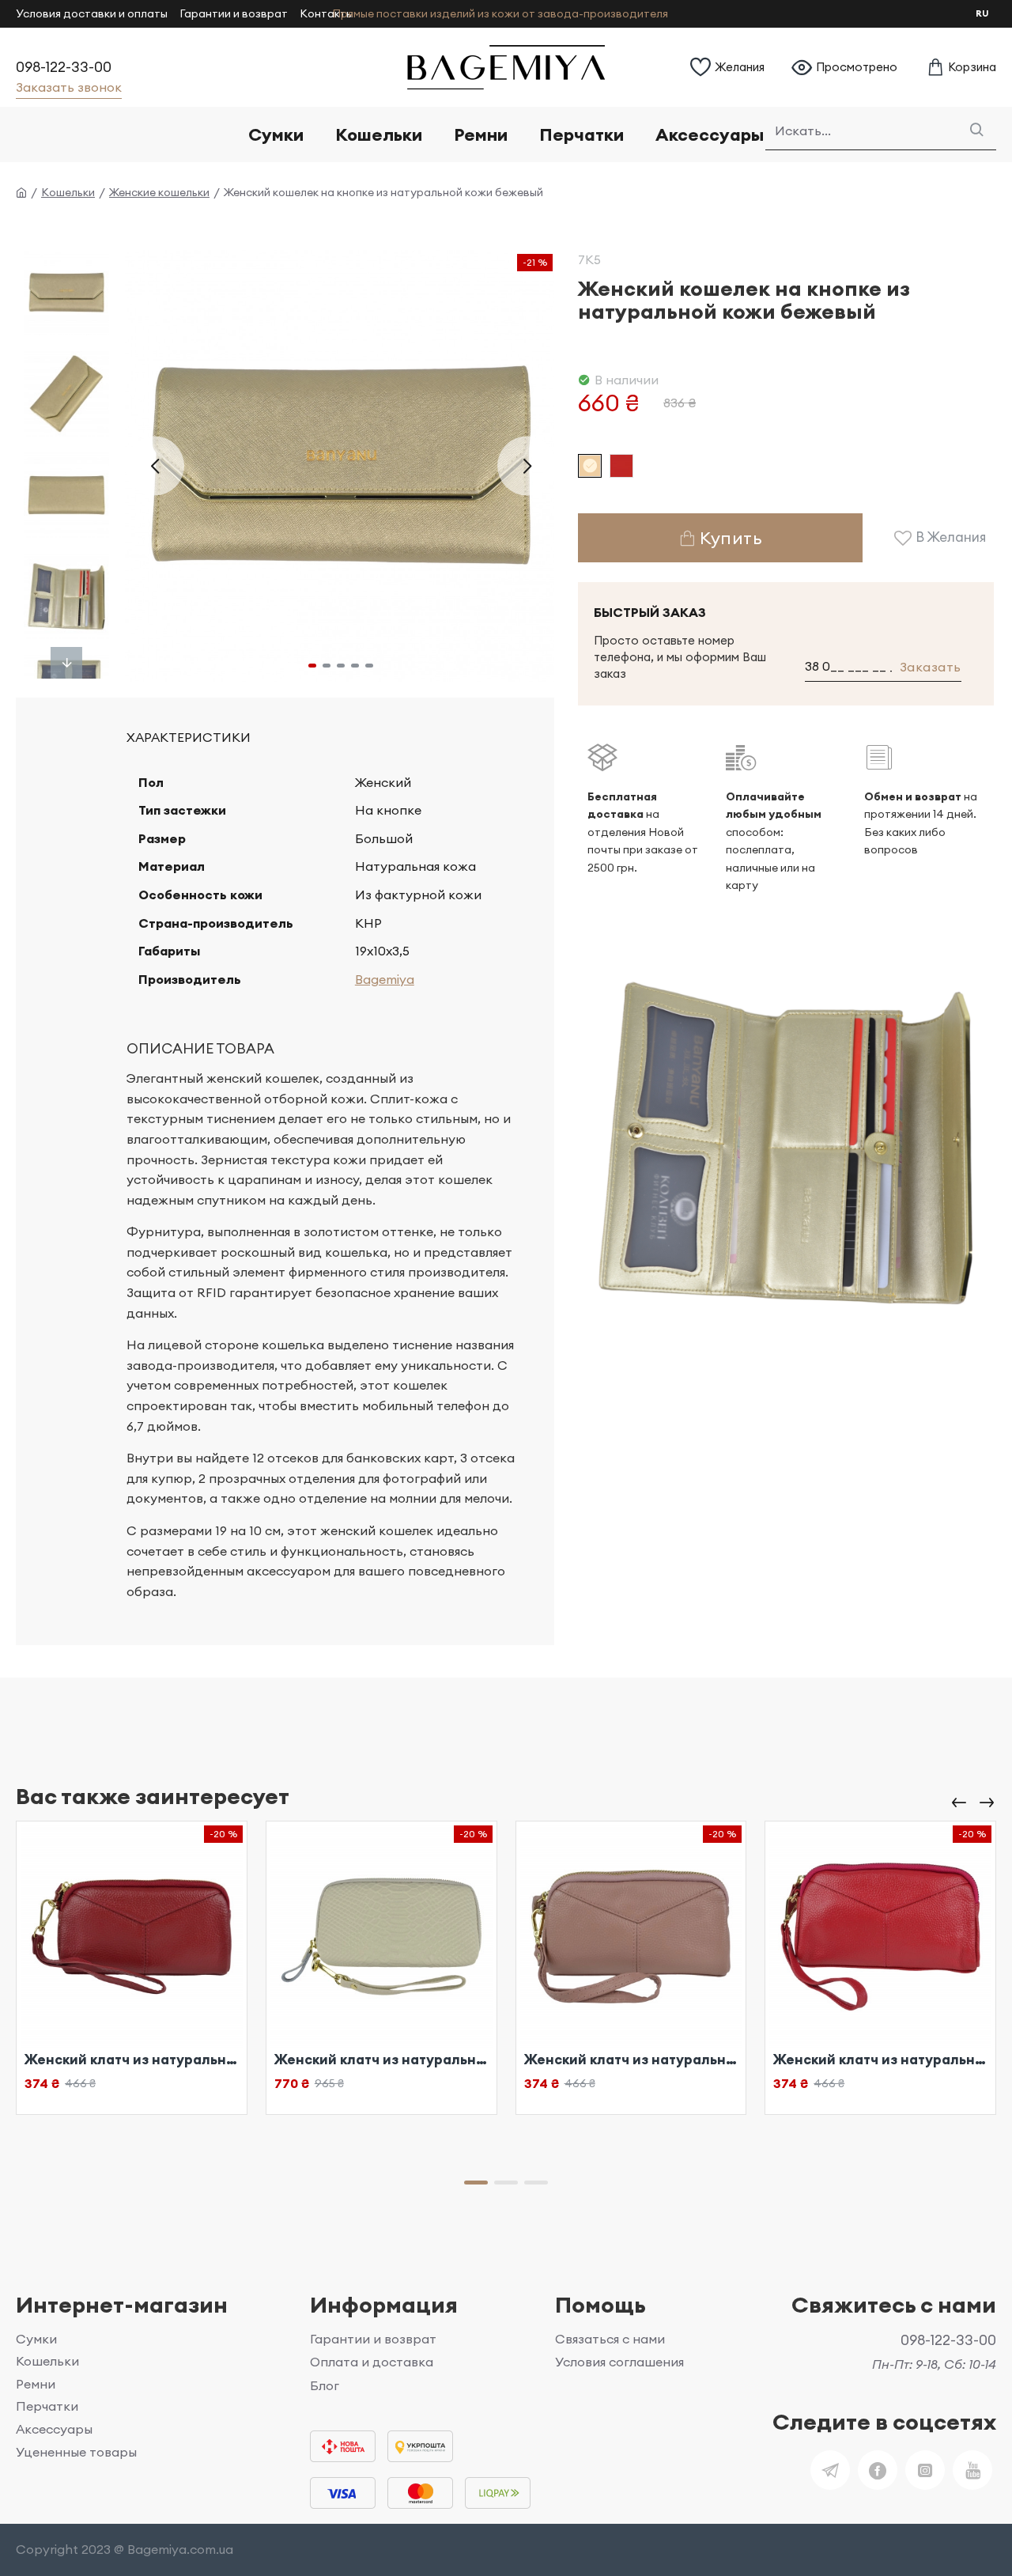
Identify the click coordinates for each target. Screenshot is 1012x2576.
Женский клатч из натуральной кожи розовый (880, 2060)
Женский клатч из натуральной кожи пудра (381, 2060)
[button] (155, 465)
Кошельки (68, 192)
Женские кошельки (159, 192)
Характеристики (189, 737)
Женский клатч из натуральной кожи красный (132, 2060)
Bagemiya (385, 979)
